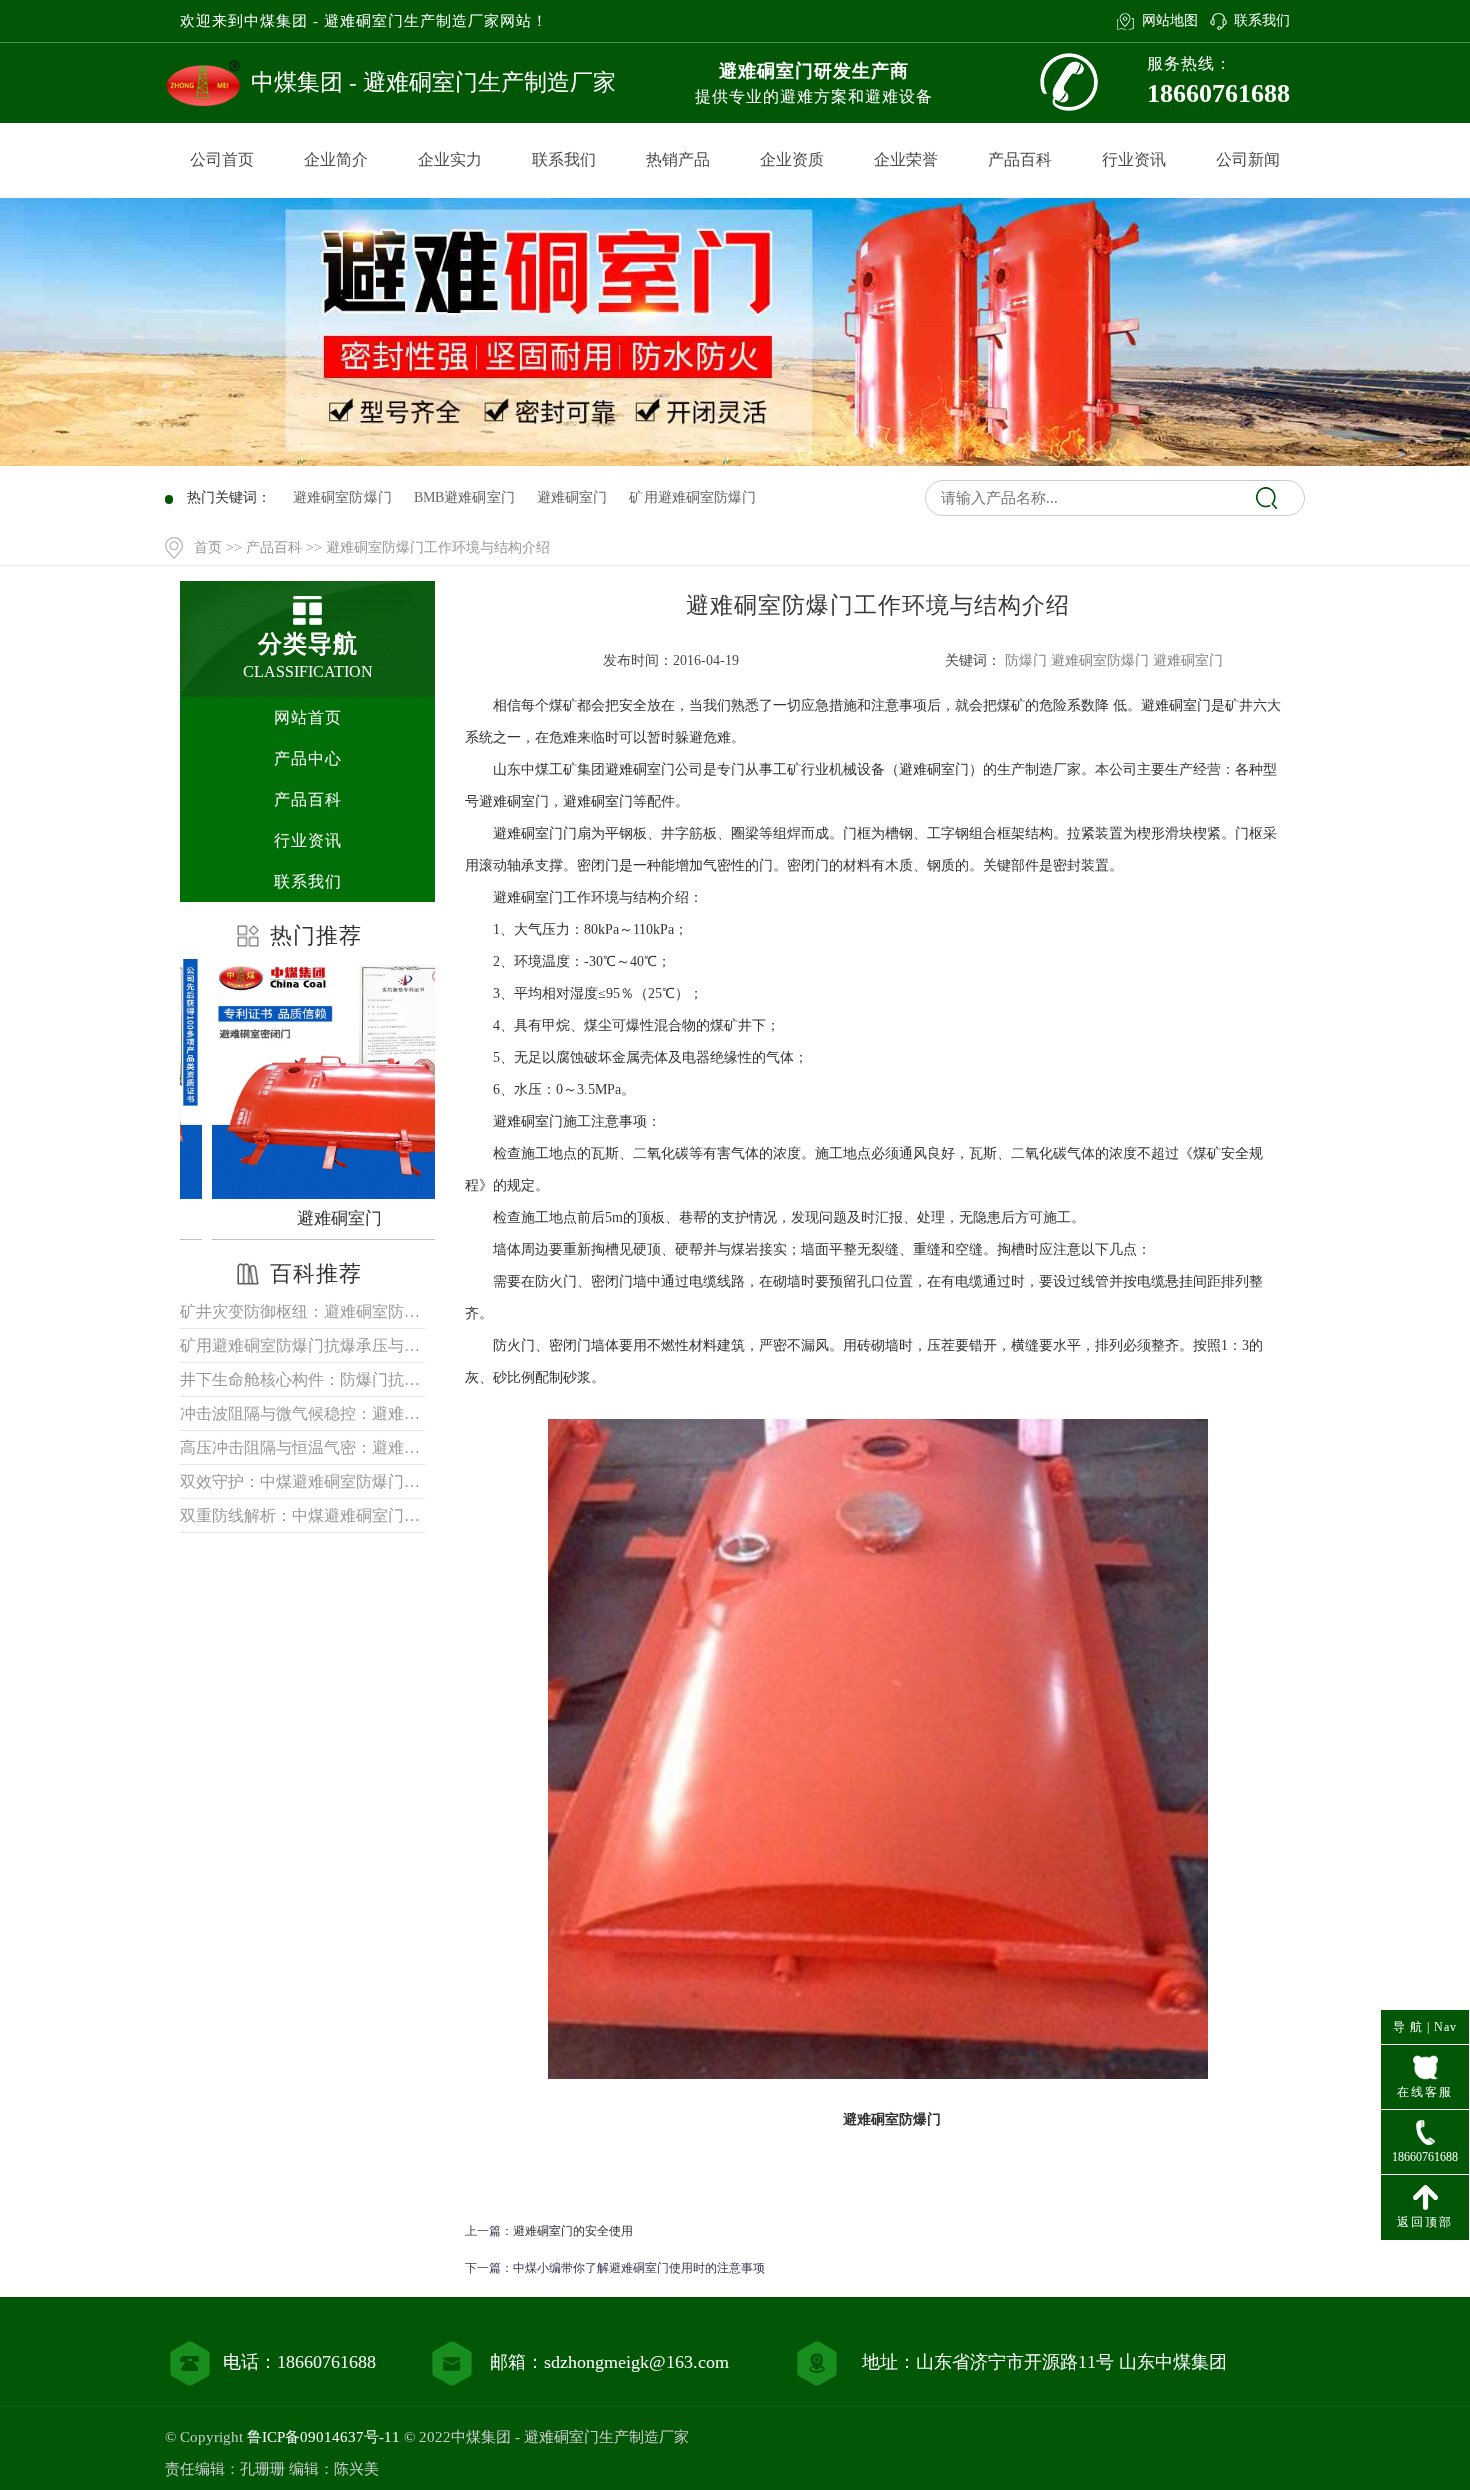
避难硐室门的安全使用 (573, 2231)
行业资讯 (1134, 159)
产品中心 (308, 758)
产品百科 (1020, 159)
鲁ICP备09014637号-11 (323, 2437)
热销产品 (678, 159)
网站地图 (1169, 20)
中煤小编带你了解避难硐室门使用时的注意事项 (639, 2268)
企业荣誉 (906, 159)
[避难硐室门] (312, 1079)
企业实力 (450, 159)
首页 (208, 547)
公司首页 (222, 159)
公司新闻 (1248, 159)
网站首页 (308, 717)
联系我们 (1262, 20)
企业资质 (792, 159)
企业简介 (336, 159)
